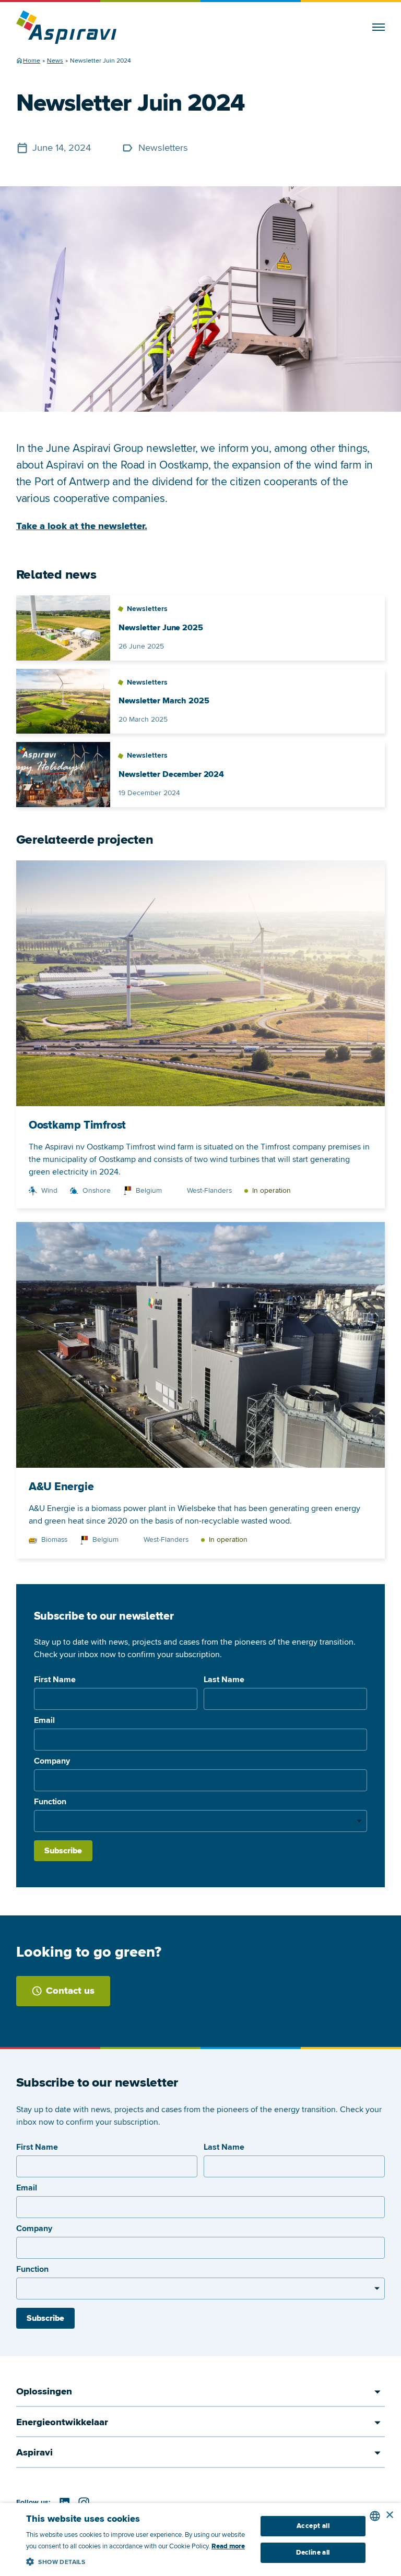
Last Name (224, 1680)
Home (32, 61)
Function (50, 1802)
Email (44, 1720)
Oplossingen (44, 2392)
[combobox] (375, 2516)
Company (52, 1761)
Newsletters (163, 148)
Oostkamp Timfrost (77, 1125)
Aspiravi (34, 2453)
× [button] (389, 2515)
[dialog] (200, 2539)
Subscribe (63, 1851)
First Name (55, 1680)
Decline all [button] (313, 2553)
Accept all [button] (313, 2526)
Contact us (70, 1991)
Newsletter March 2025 (164, 701)
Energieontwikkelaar (62, 2422)
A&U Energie (61, 1487)
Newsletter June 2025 (161, 628)
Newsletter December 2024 (171, 775)
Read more (228, 2546)
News (55, 61)
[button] (138, 2560)
